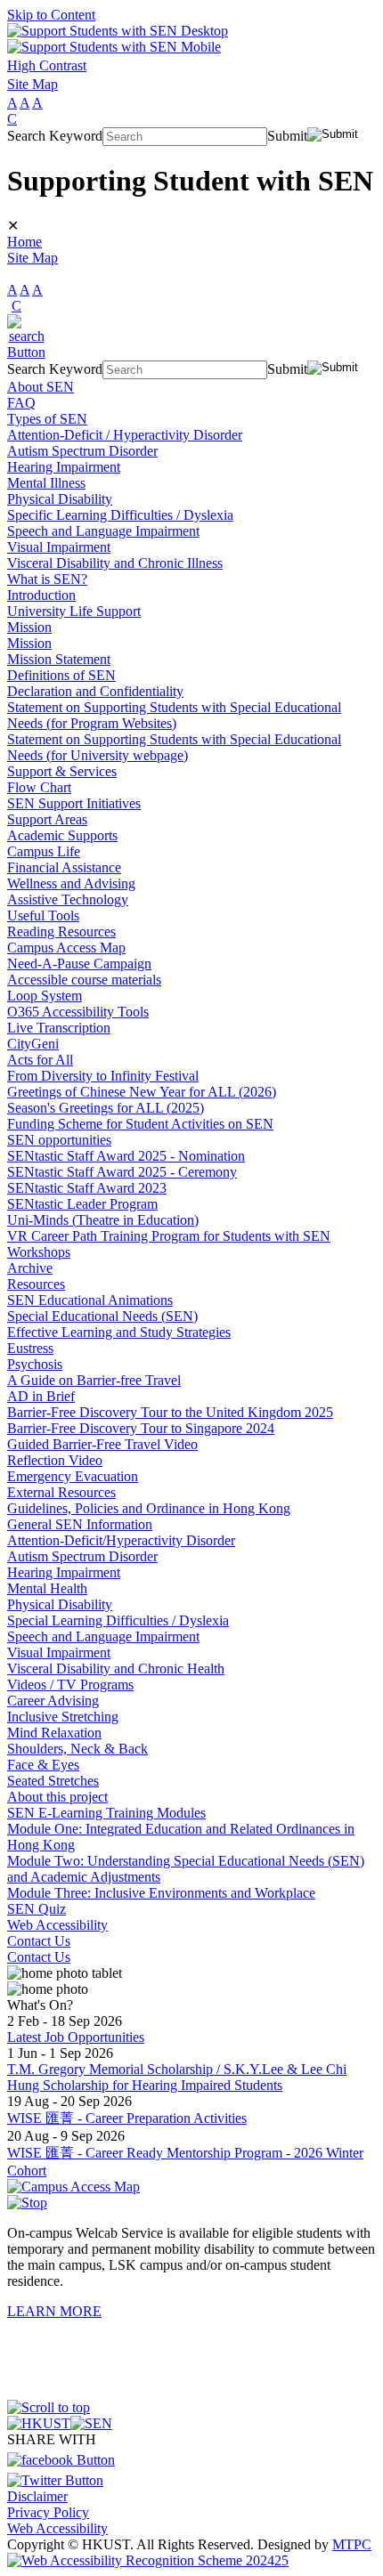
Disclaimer (37, 2496)
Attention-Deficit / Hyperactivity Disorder (125, 435)
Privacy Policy (48, 2512)
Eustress (30, 1348)
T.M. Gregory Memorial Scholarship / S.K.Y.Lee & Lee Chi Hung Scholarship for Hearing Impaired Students (177, 2077)
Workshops (39, 1252)
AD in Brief (41, 1396)
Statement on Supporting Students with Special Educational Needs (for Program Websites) (174, 715)
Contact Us (39, 1941)
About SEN (41, 387)
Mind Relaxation (54, 1733)
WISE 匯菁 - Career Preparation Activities (127, 2118)
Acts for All (40, 1060)
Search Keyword (55, 136)
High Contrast (47, 65)
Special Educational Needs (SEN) (102, 1316)
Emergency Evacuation (73, 1476)
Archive (30, 1268)
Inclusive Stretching (63, 1717)
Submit (287, 136)
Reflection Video (55, 1460)
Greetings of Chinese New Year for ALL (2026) (142, 1092)
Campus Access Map (66, 948)
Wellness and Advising (71, 883)
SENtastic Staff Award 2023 (87, 1188)
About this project (57, 1797)
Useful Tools (43, 915)
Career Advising (53, 1701)
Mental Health (47, 1588)
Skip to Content (51, 15)
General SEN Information (80, 1524)
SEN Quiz (37, 1909)
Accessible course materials (84, 980)
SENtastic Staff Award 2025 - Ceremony (122, 1172)
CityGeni (33, 1044)
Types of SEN (47, 419)
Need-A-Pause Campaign (79, 964)
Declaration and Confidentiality (95, 691)
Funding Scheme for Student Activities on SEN (140, 1124)
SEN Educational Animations (90, 1300)
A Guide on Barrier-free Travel (94, 1380)
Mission (29, 627)
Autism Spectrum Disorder (82, 451)
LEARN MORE (54, 2311)
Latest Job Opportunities (76, 2037)
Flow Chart (39, 787)
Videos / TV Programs (70, 1685)
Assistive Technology (68, 899)
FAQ (21, 403)
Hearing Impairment (64, 467)
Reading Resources (61, 932)
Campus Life (44, 851)
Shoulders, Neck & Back (77, 1749)
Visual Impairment (59, 547)
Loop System (45, 996)
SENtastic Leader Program (82, 1204)
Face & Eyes (43, 1765)
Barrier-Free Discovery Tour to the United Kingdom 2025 (170, 1412)
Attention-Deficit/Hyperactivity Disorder (121, 1540)
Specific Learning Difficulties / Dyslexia (120, 515)
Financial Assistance (64, 867)
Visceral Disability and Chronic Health (116, 1669)
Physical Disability (60, 499)
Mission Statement (59, 659)
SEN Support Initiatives (74, 803)
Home (24, 242)
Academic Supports (62, 835)
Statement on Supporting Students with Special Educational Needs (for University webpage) (174, 747)
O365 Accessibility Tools (78, 1012)
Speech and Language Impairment (103, 531)
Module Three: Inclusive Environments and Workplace (161, 1893)
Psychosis (35, 1364)
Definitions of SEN (61, 675)
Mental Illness (46, 483)
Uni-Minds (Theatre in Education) (103, 1220)
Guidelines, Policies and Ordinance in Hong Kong (149, 1508)
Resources (36, 1284)
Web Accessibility (57, 1925)
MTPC (352, 2544)
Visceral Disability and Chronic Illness (115, 563)
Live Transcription (59, 1028)
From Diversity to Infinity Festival (103, 1076)
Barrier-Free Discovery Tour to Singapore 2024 (141, 1428)
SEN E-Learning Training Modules (106, 1813)
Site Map (33, 84)
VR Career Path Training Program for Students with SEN (169, 1236)
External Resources (61, 1492)
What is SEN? (47, 579)
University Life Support (74, 611)
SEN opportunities (59, 1140)
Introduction (41, 595)
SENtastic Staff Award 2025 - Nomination (126, 1156)
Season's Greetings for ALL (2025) (106, 1108)
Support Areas (47, 819)
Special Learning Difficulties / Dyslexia (118, 1620)
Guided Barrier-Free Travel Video (102, 1444)
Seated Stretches (53, 1781)
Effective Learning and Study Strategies (119, 1332)
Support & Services (62, 771)
